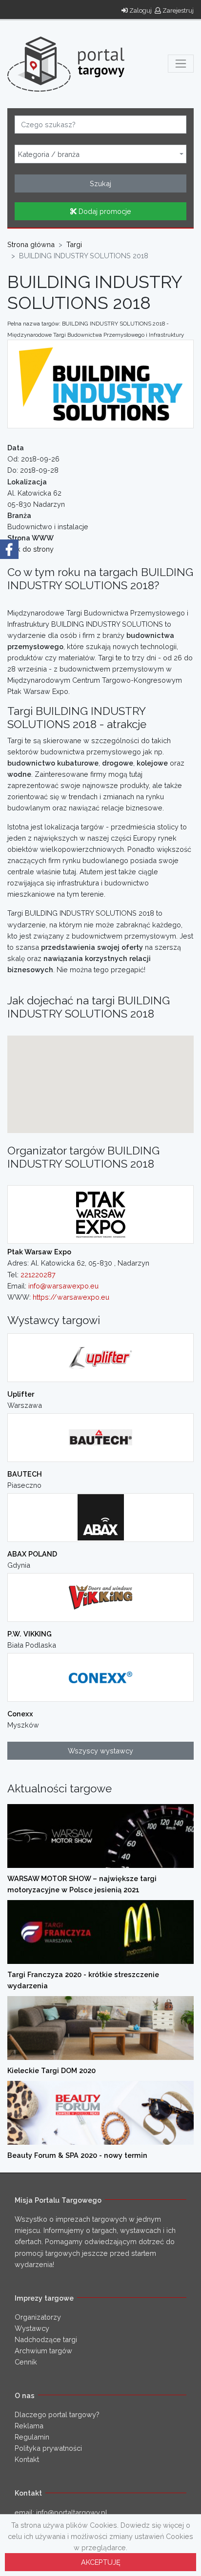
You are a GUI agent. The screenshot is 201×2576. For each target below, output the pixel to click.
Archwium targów (43, 2351)
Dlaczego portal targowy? (57, 2414)
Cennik (26, 2362)
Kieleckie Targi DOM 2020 (51, 2070)
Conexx (20, 1714)
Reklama (29, 2426)
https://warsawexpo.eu (71, 1297)
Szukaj (100, 183)
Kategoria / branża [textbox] (49, 154)
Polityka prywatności (48, 2448)
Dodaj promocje (104, 211)
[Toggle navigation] (181, 64)
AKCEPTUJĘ (101, 2562)
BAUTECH (25, 1474)
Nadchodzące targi (46, 2339)
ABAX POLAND (32, 1554)
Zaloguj (140, 10)
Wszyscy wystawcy (100, 1751)
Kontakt (27, 2459)
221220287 (38, 1275)
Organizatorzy (38, 2317)
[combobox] (100, 154)
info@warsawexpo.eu (63, 1286)
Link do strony (30, 549)
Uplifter (21, 1394)
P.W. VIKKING (30, 1634)
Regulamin (32, 2437)
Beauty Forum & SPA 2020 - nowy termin (77, 2155)
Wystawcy (32, 2328)
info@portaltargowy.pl (72, 2512)
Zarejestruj (177, 10)
